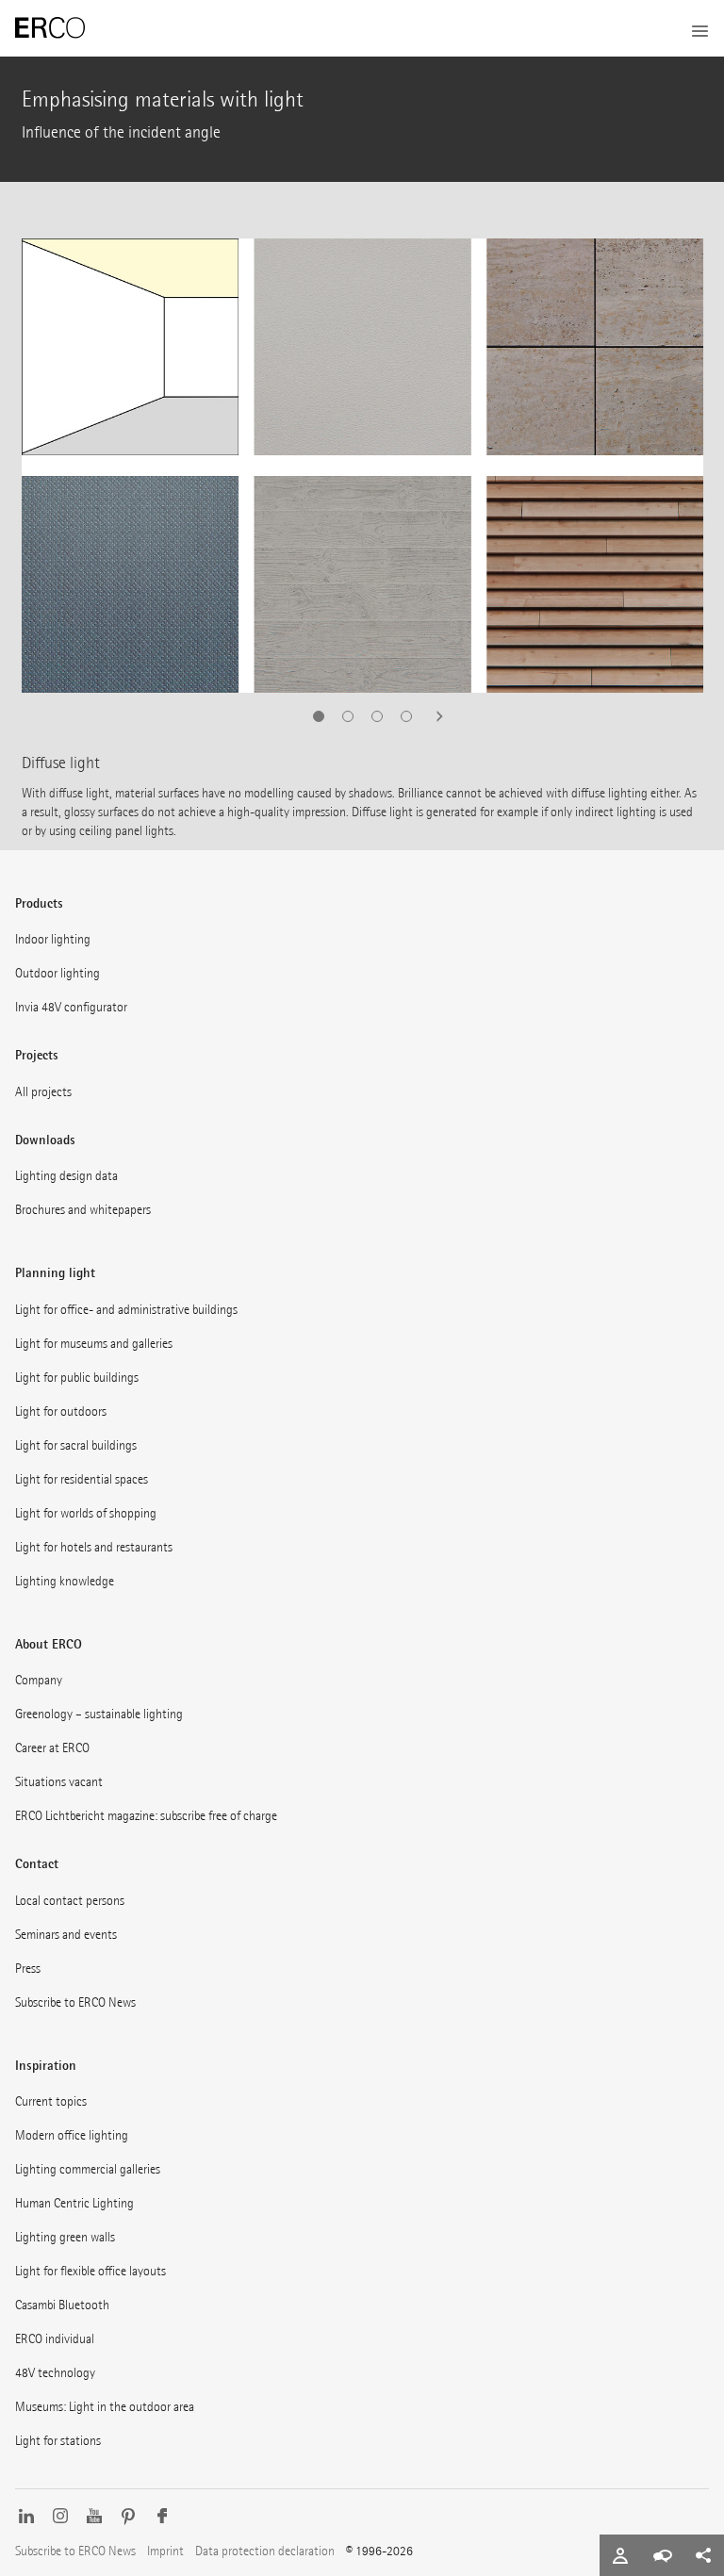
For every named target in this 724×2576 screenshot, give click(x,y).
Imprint (165, 2551)
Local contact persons (70, 1901)
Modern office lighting (72, 2135)
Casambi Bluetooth (62, 2305)
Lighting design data (66, 1176)
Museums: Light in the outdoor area (105, 2407)
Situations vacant (59, 1782)
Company (39, 1680)
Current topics (51, 2101)
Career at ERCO (52, 1748)
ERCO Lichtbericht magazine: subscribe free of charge (146, 1816)
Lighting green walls (65, 2237)
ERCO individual (55, 2339)
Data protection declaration (265, 2551)
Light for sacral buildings (76, 1445)
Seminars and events (66, 1935)
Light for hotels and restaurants (94, 1547)
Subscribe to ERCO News (75, 2002)
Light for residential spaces (82, 1479)
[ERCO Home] (50, 28)
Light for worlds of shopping (86, 1513)
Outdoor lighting (58, 973)
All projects (43, 1092)
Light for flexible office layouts (90, 2271)
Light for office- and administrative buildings (126, 1310)
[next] (434, 716)
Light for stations (58, 2441)
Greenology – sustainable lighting (99, 1714)
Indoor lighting (53, 939)
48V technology (55, 2373)
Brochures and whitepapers (83, 1210)
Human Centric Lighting (74, 2203)
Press (28, 1969)
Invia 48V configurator (71, 1007)
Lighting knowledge (65, 1581)
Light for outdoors (61, 1411)
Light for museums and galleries (94, 1344)
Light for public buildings (77, 1378)
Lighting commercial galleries (88, 2169)
